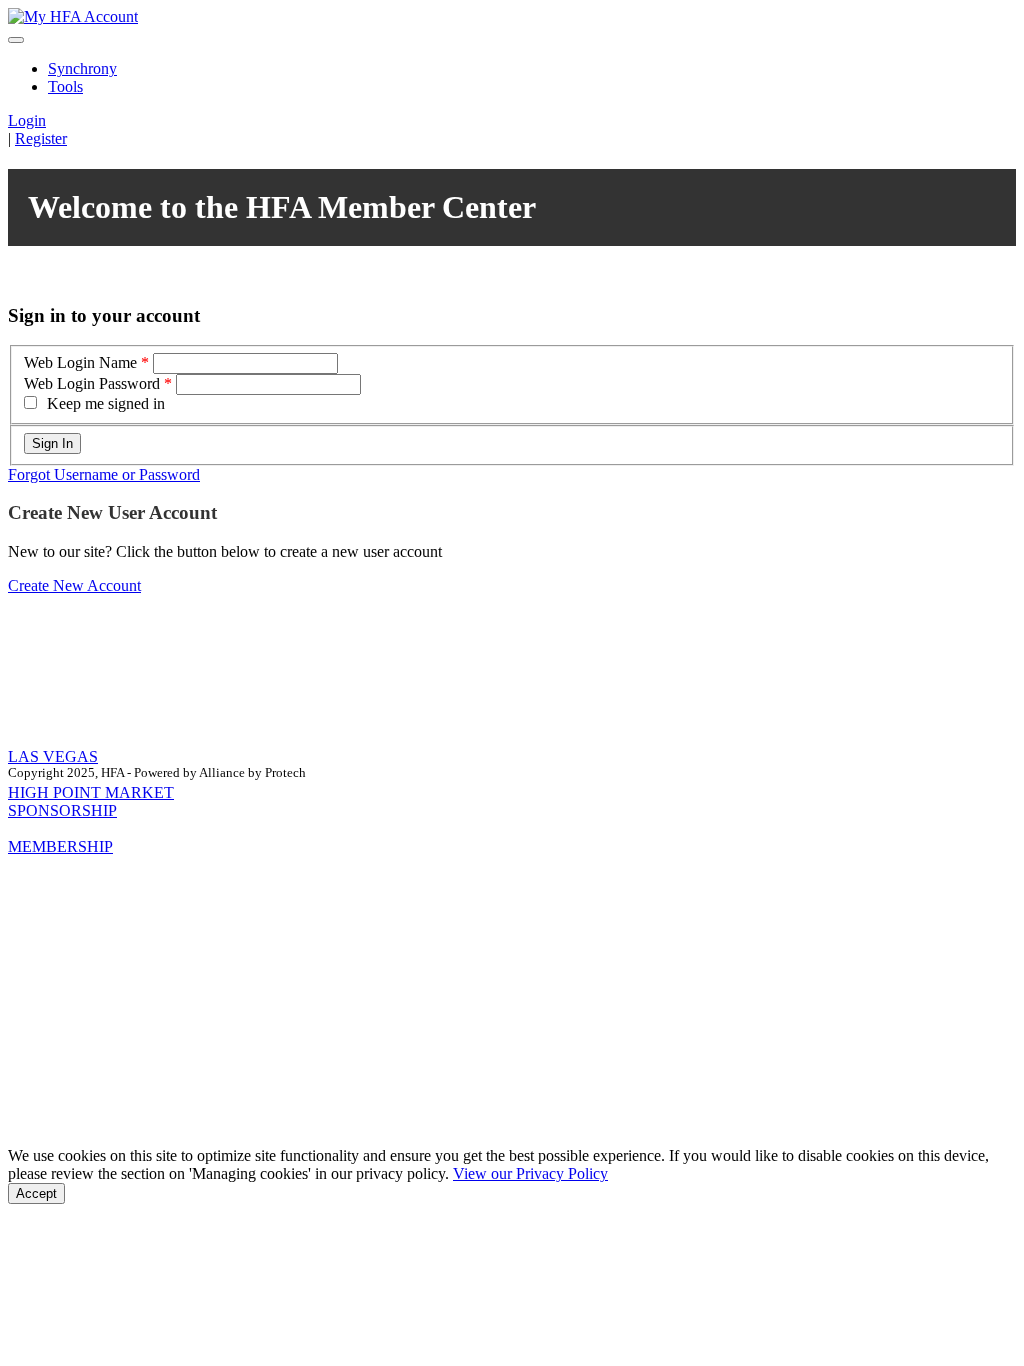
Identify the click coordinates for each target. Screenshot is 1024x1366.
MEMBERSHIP (60, 846)
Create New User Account (112, 512)
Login (27, 120)
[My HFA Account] (73, 16)
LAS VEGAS (53, 756)
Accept (36, 1193)
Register (41, 138)
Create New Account (74, 585)
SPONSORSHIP (62, 810)
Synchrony (82, 68)
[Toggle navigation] (16, 40)
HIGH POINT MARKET (91, 792)
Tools (65, 86)
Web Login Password (92, 383)
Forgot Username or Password (104, 474)
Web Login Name (80, 362)
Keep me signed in (106, 403)
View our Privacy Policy (530, 1173)
